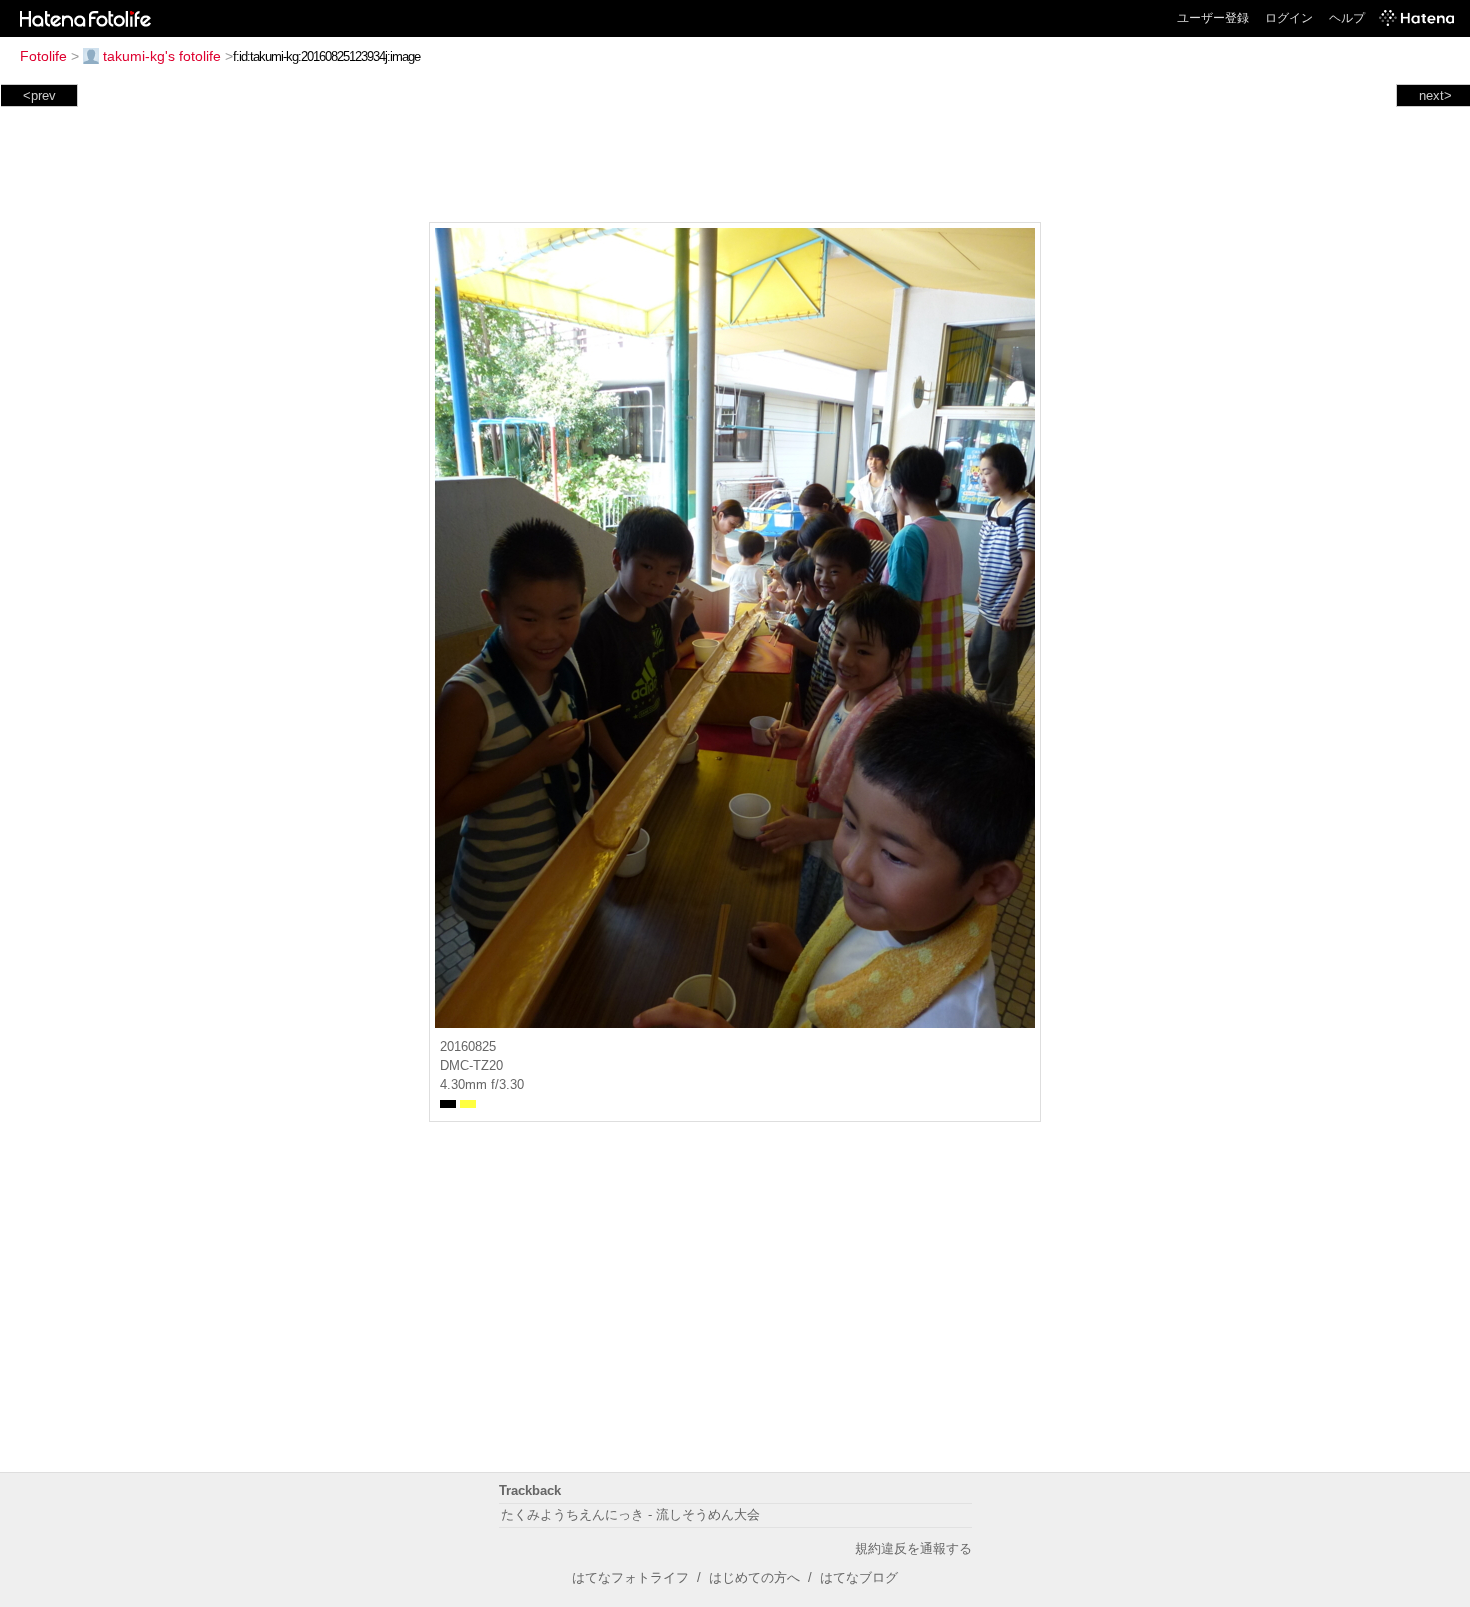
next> (1435, 95)
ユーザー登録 (1213, 18)
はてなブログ (859, 1577)
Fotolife (43, 56)
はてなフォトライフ (630, 1577)
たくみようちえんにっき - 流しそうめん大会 (630, 1514)
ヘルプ (1347, 18)
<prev (39, 95)
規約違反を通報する (913, 1548)
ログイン (1289, 18)
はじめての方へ (754, 1577)
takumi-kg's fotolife (162, 56)
